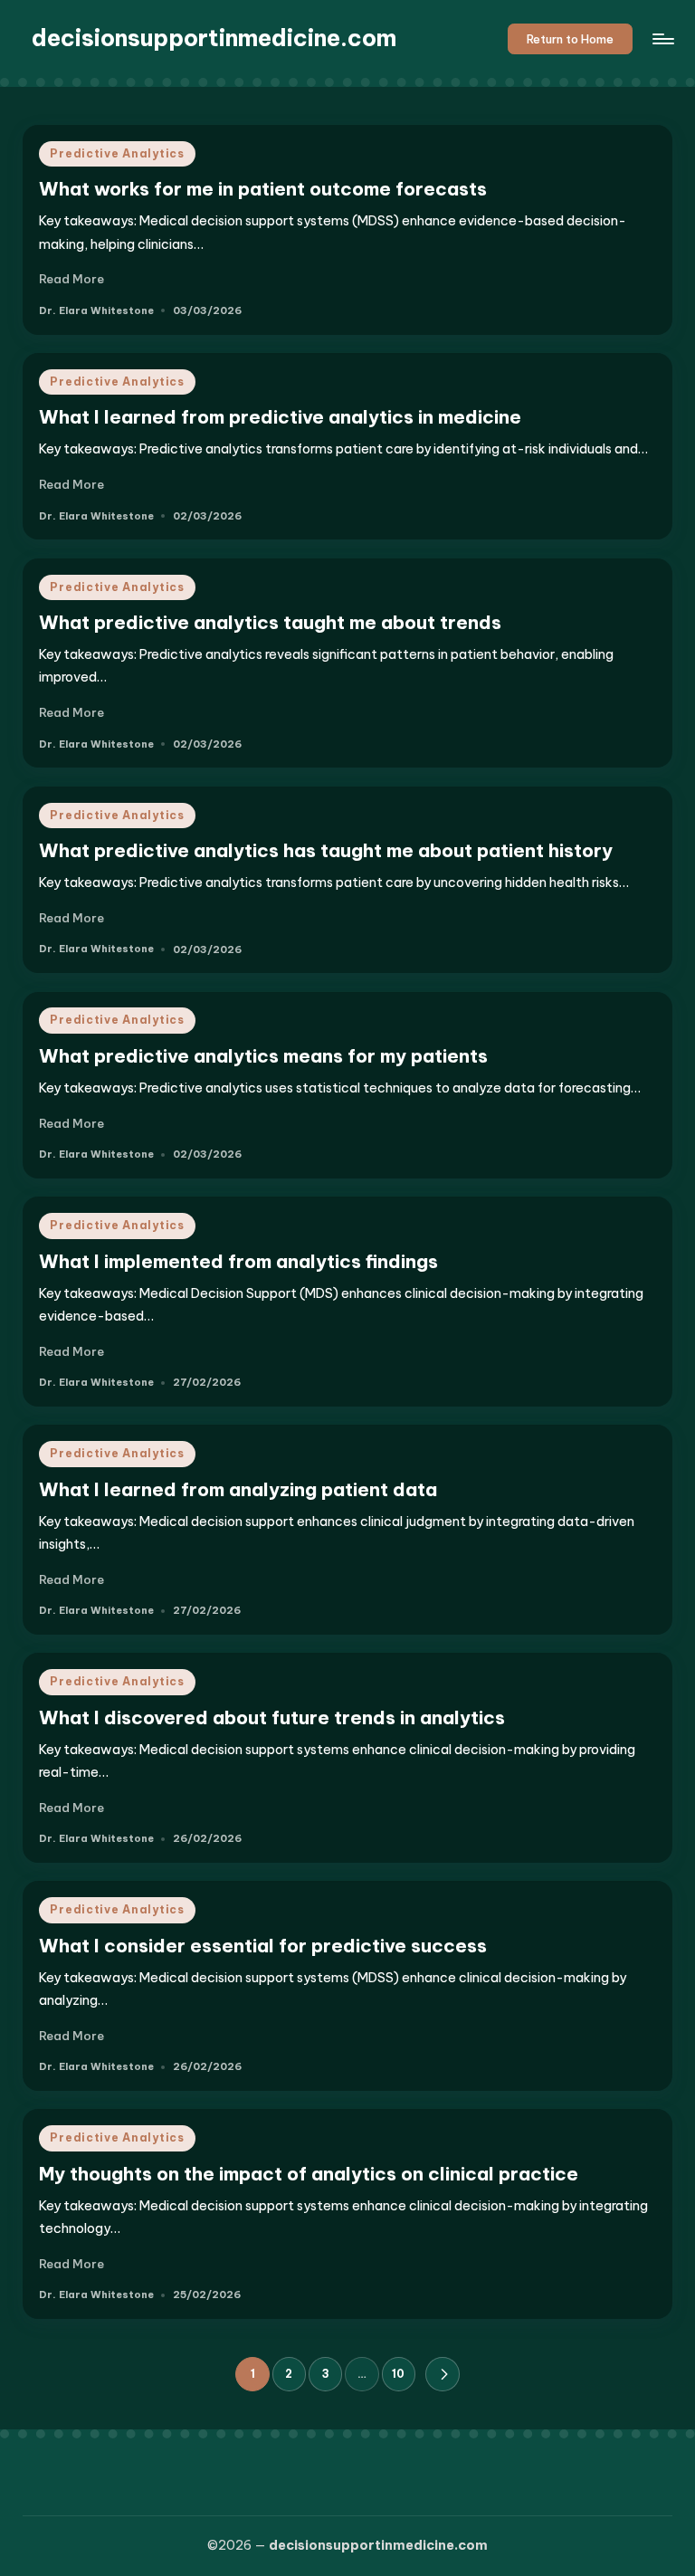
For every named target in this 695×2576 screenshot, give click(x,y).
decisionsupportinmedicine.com (214, 38)
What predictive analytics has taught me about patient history (326, 850)
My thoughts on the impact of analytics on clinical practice (309, 2174)
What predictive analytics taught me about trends (270, 622)
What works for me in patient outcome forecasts (263, 189)
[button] (571, 39)
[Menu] (662, 39)
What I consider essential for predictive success (263, 1946)
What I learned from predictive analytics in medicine (280, 417)
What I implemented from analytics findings (238, 1261)
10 (398, 2374)
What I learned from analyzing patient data (238, 1489)
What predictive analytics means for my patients (263, 1056)
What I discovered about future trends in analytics (272, 1717)
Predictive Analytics (117, 153)
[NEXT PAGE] (442, 2374)
